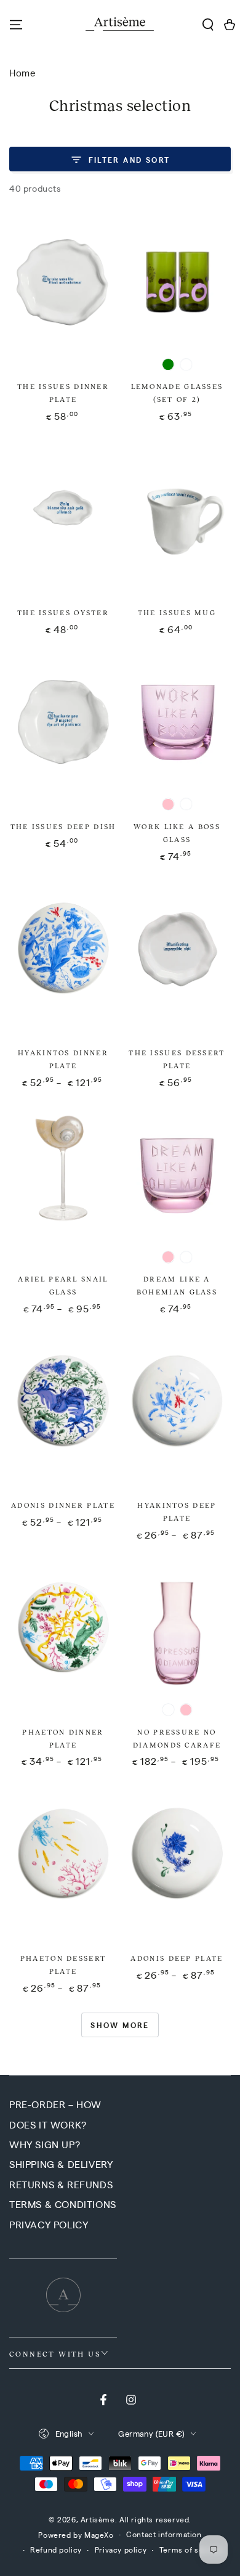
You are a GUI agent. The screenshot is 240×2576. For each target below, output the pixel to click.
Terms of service (191, 2549)
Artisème (98, 2519)
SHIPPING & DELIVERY (61, 2164)
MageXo (99, 2535)
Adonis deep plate (177, 1958)
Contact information (164, 2534)
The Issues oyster (63, 612)
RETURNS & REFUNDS (61, 2184)
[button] (208, 25)
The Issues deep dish (63, 826)
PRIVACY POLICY (49, 2224)
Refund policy (56, 2549)
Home (22, 72)
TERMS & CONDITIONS (63, 2204)
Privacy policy (121, 2549)
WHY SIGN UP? (45, 2144)
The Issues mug (177, 612)
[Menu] (16, 25)
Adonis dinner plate (63, 1505)
